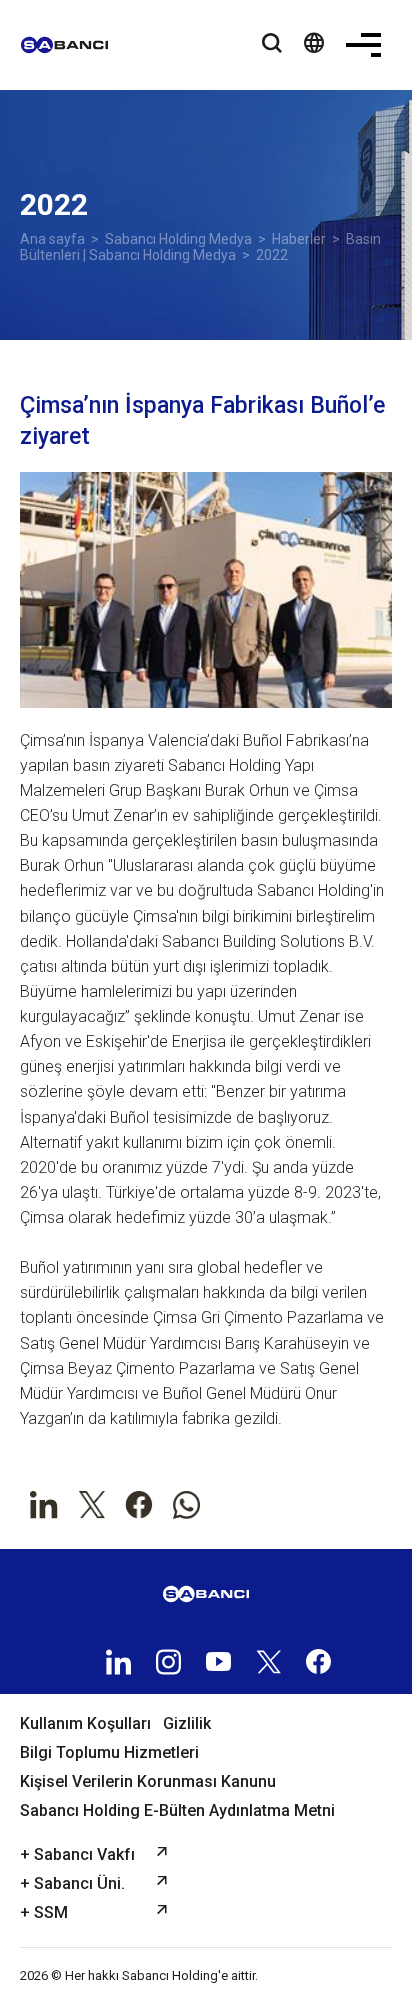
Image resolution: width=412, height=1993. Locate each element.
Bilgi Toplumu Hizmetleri (109, 1752)
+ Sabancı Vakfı (77, 1854)
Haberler (299, 239)
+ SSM (44, 1912)
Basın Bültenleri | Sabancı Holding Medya (200, 247)
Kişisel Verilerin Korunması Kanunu (148, 1781)
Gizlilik (187, 1723)
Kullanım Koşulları (85, 1723)
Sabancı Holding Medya (178, 239)
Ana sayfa (52, 239)
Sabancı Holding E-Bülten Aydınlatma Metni (177, 1810)
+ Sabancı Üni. (72, 1883)
